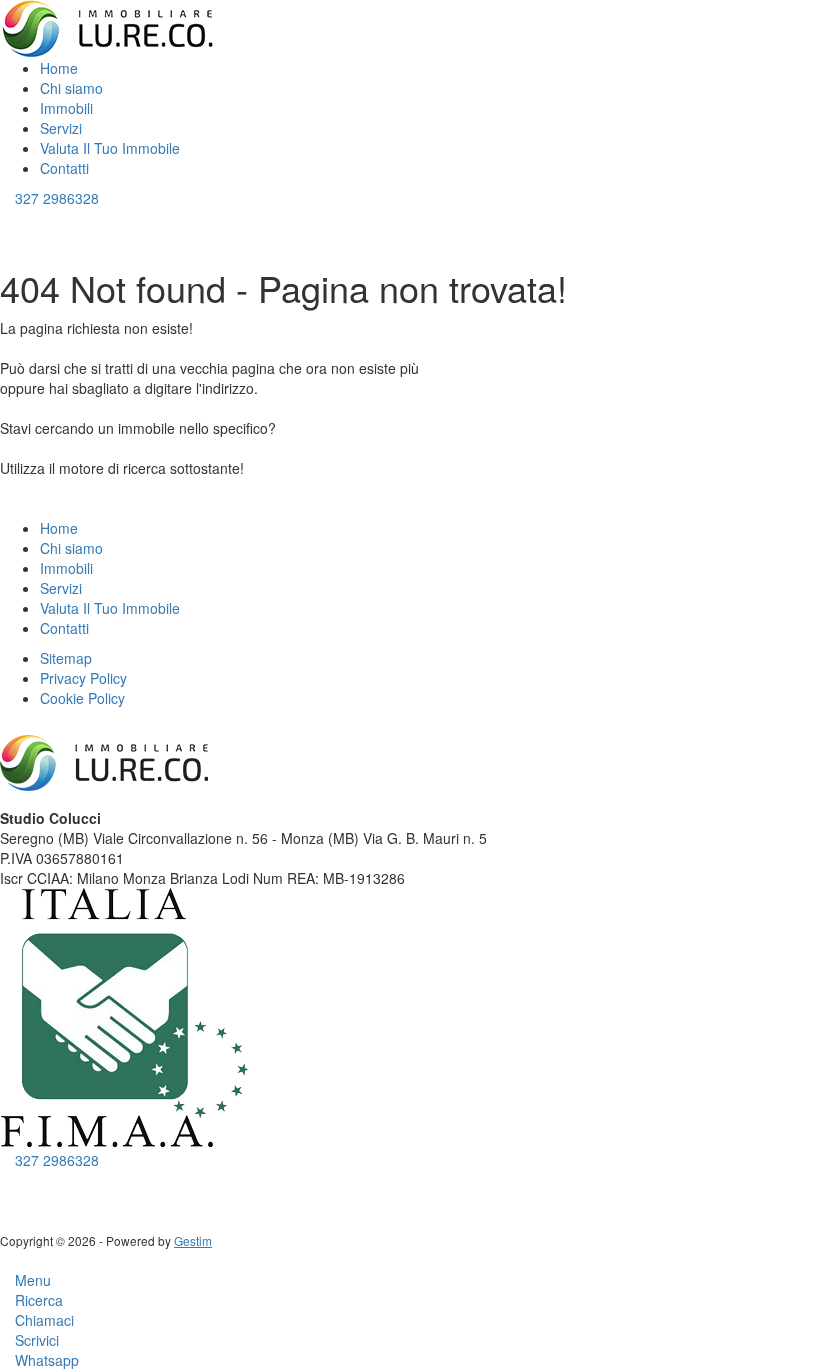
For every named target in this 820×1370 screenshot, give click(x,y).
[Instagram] (20, 1180)
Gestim (193, 1240)
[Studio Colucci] (109, 27)
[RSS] (50, 1180)
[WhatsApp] (35, 1180)
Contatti (64, 168)
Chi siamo (71, 88)
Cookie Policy (82, 698)
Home (59, 68)
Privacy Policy (83, 678)
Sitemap (66, 658)
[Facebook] (5, 1180)
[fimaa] (125, 1016)
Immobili (68, 108)
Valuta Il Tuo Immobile (110, 148)
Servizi (61, 128)
